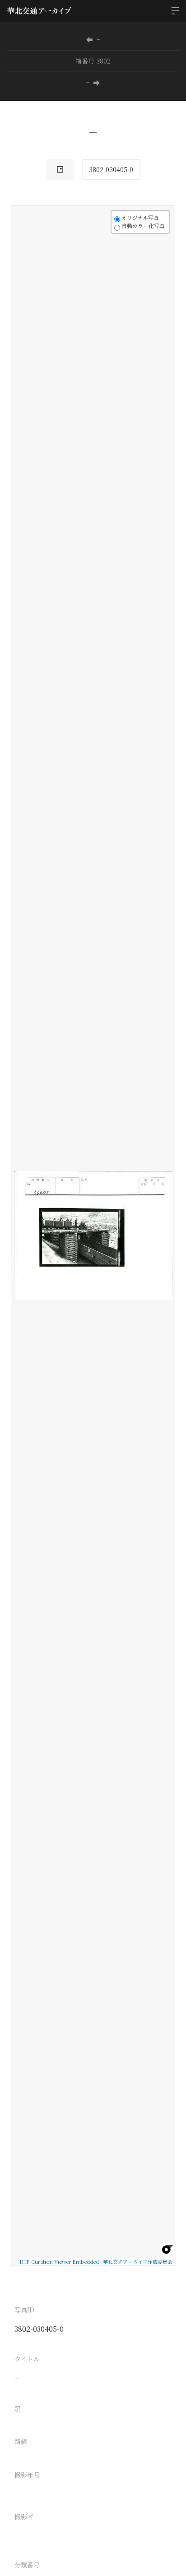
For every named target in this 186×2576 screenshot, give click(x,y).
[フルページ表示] (23, 251)
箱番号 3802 (93, 61)
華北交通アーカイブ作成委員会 (138, 2261)
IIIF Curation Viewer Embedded (59, 2261)
